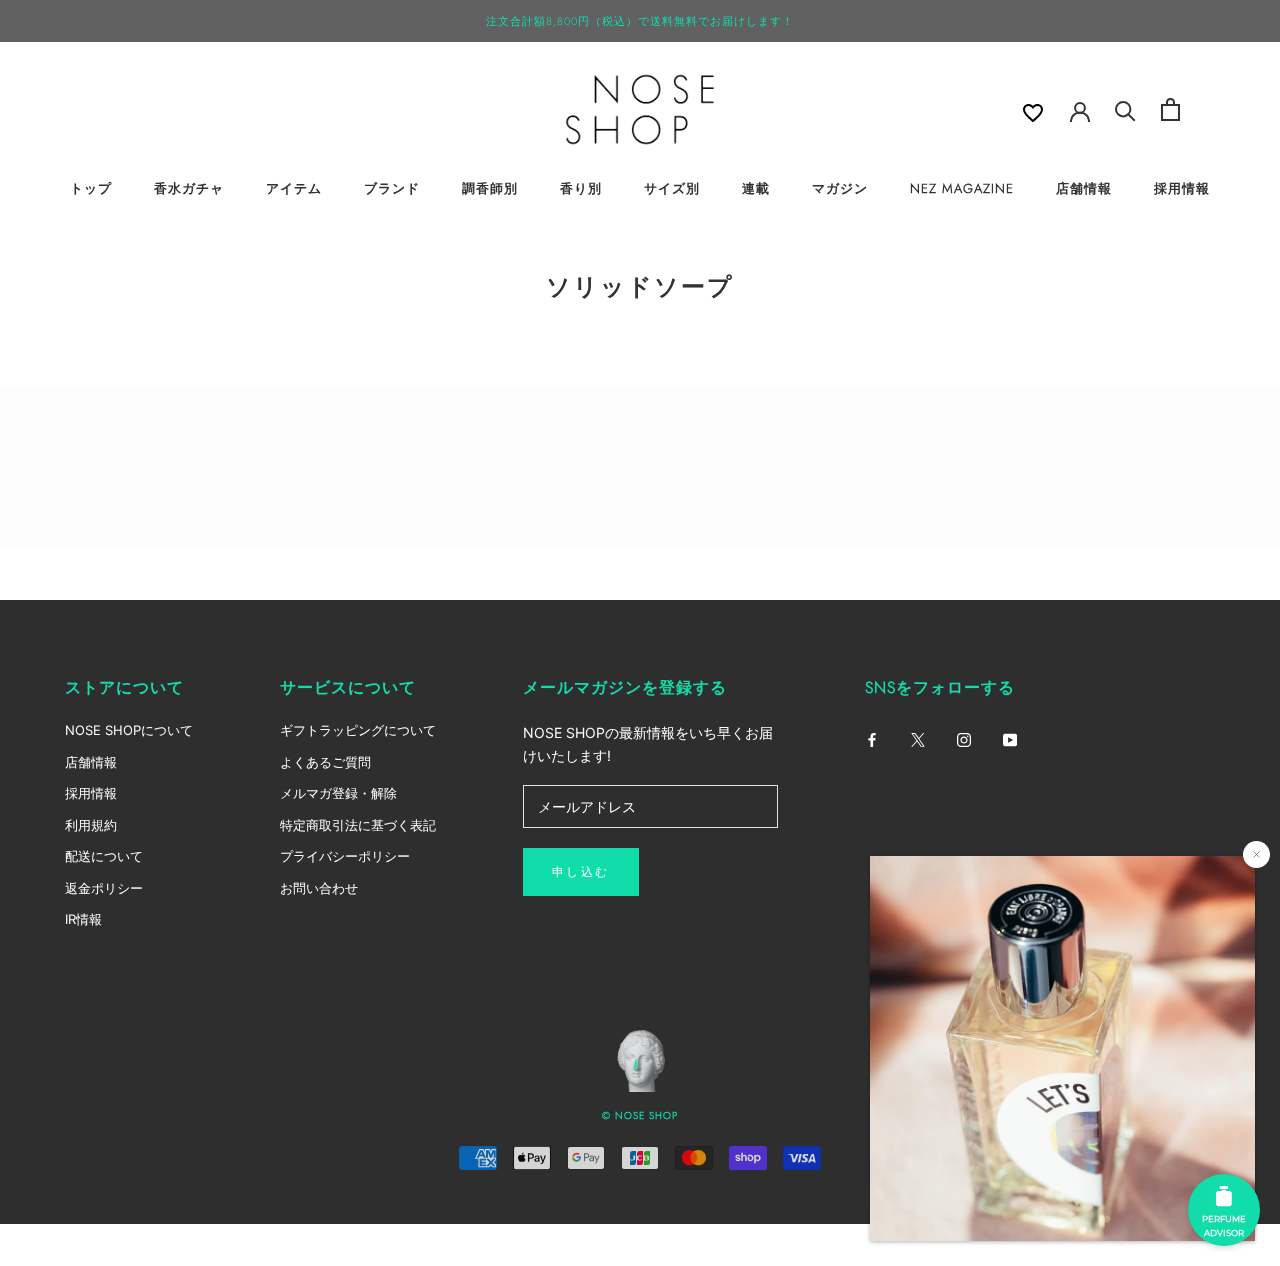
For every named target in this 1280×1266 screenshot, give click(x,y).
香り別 (581, 188)
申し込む (581, 872)
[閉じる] (1256, 854)
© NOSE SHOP (640, 1115)
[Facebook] (872, 738)
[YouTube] (1010, 738)
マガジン (840, 188)
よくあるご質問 (325, 762)
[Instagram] (964, 738)
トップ (91, 188)
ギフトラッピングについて (358, 730)
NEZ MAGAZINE (962, 188)
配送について (104, 856)
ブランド (392, 188)
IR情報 (83, 919)
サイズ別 (672, 188)
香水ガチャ (189, 188)
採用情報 (1182, 188)
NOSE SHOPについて (129, 730)
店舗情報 (1084, 188)
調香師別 (490, 188)
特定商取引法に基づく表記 (358, 825)
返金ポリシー (104, 888)
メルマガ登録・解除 (338, 793)
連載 (756, 188)
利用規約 (91, 825)
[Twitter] (918, 738)
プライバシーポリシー (345, 856)
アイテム (294, 188)
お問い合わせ (319, 888)
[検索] (1125, 109)
